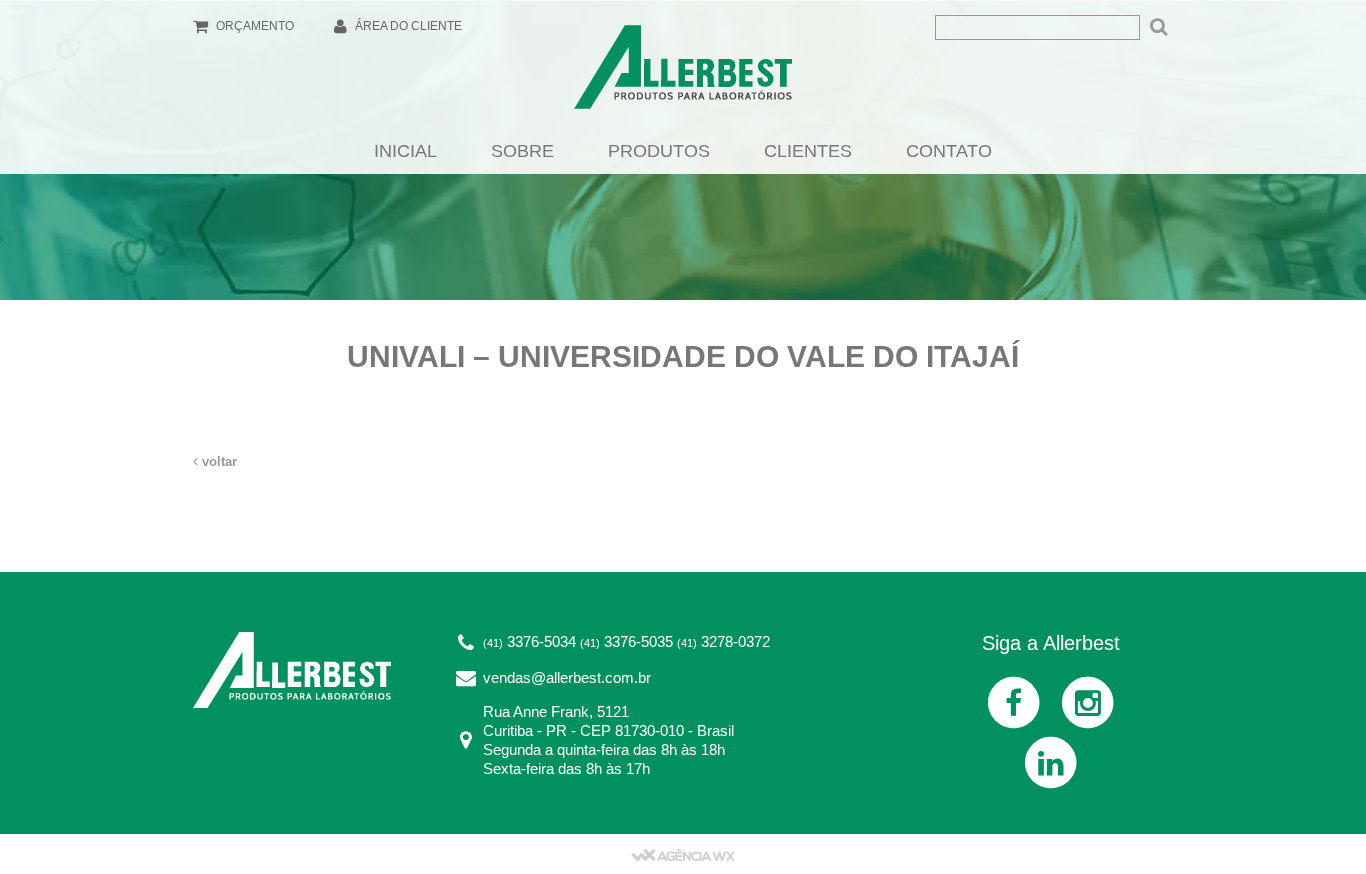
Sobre (522, 151)
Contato (949, 151)
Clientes (808, 151)
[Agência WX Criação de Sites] (683, 854)
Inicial (405, 151)
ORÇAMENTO (253, 26)
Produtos (659, 151)
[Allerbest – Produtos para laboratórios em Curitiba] (683, 73)
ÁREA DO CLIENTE (407, 26)
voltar (217, 461)
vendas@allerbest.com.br (567, 677)
